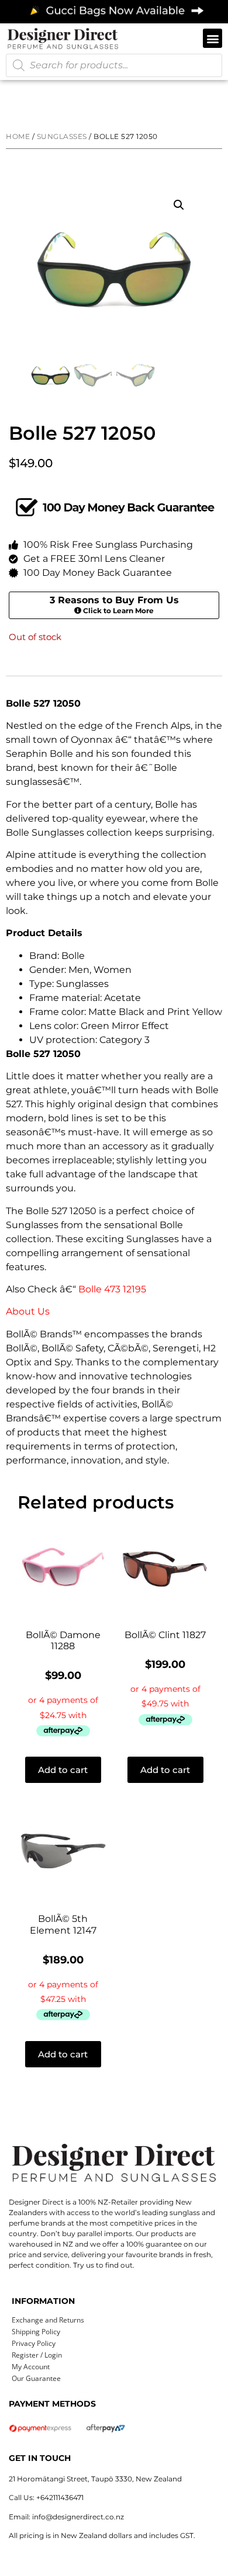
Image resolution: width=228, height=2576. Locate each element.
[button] (213, 38)
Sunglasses (62, 136)
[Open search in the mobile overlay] (114, 65)
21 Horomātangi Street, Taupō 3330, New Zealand (95, 2479)
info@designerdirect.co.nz (78, 2517)
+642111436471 (60, 2497)
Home (18, 136)
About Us (28, 1311)
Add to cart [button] (63, 1770)
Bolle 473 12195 (112, 1289)
